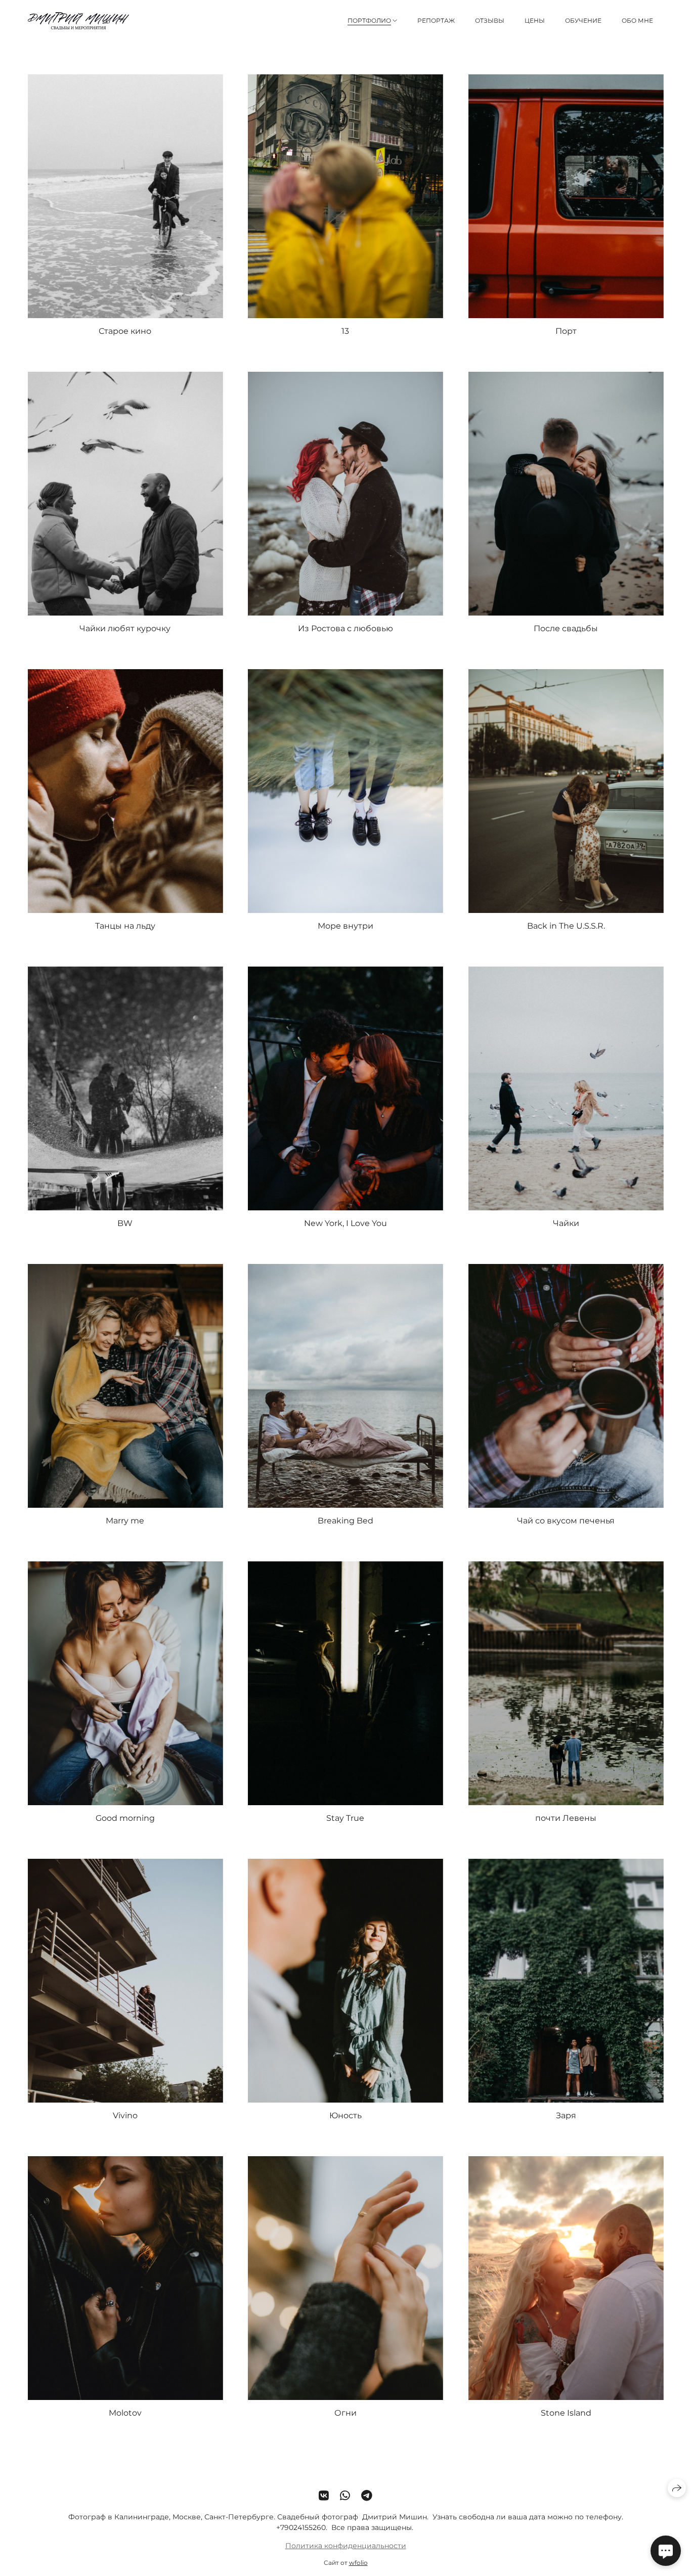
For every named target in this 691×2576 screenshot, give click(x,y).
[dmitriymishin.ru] (78, 21)
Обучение (583, 20)
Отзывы (490, 20)
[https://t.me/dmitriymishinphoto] (367, 2496)
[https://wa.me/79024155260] (345, 2496)
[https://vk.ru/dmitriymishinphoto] (324, 2496)
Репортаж (436, 20)
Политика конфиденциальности (346, 2546)
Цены (535, 20)
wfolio (358, 2563)
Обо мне (637, 20)
